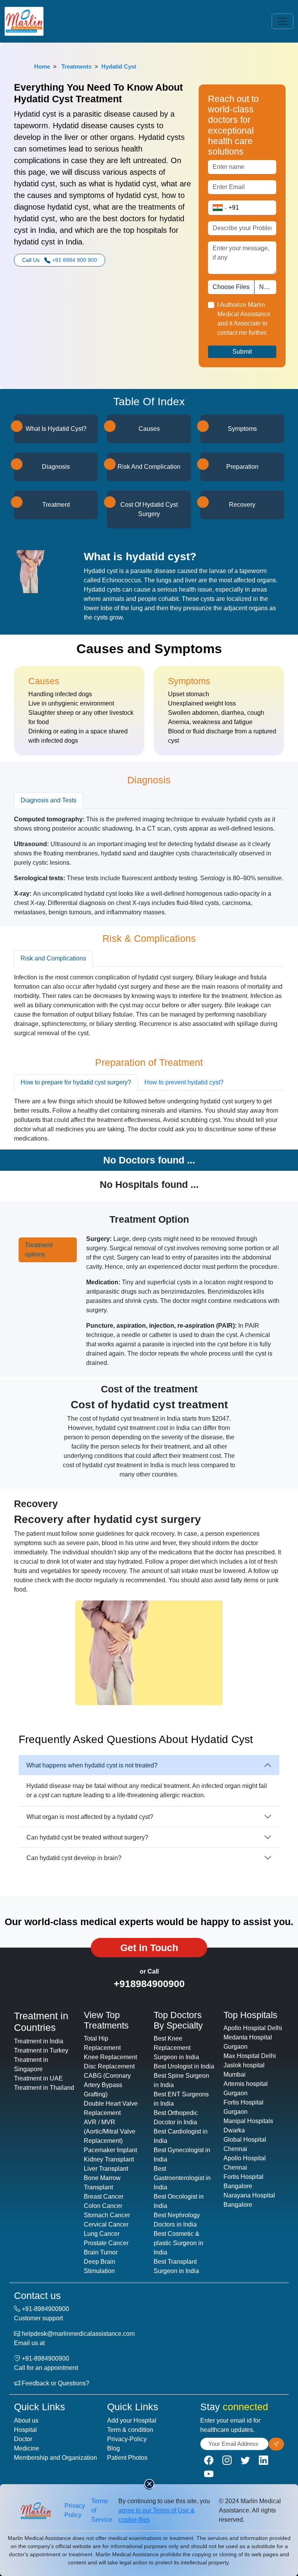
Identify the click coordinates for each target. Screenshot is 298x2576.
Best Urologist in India (184, 2066)
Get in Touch (149, 1948)
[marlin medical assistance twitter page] (245, 2460)
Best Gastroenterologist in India (182, 2178)
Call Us (60, 260)
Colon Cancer (103, 2206)
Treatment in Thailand (44, 2088)
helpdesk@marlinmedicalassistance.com (78, 2334)
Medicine (27, 2448)
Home (42, 66)
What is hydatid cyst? (56, 429)
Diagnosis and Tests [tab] (49, 800)
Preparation (242, 467)
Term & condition (130, 2430)
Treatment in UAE (38, 2078)
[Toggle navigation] (282, 21)
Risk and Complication (149, 467)
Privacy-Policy (127, 2439)
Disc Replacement (109, 2066)
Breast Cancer (104, 2197)
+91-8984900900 (45, 2309)
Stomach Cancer (107, 2215)
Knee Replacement (110, 2057)
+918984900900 (149, 1984)
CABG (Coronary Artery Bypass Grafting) (107, 2085)
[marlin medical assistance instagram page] (227, 2460)
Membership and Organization (55, 2458)
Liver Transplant (106, 2169)
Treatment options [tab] (39, 1250)
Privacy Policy (75, 2510)
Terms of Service (102, 2510)
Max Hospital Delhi (250, 2056)
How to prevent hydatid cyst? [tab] (184, 1082)
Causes (149, 429)
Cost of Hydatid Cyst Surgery (149, 509)
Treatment (56, 505)
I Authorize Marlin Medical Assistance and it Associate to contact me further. (244, 319)
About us (26, 2420)
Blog (113, 2448)
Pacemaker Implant (110, 2150)
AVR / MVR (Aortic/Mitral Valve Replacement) (110, 2131)
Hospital (25, 2430)
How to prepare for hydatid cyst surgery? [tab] (76, 1082)
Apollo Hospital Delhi (253, 2028)
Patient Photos (127, 2458)
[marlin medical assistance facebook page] (209, 2460)
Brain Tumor (101, 2252)
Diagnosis (56, 467)
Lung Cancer (102, 2234)
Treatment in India (39, 2041)
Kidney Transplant (109, 2159)
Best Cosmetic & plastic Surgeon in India (178, 2243)
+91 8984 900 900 (74, 260)
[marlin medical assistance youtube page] (209, 2474)
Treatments (76, 66)
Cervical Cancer (106, 2224)
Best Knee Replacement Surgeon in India (176, 2048)
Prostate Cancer (106, 2243)
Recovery (242, 505)
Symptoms (242, 429)
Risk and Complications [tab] (53, 958)
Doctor (23, 2439)
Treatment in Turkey (41, 2050)
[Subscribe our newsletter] (276, 2444)
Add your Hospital (132, 2420)
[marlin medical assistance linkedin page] (263, 2460)
